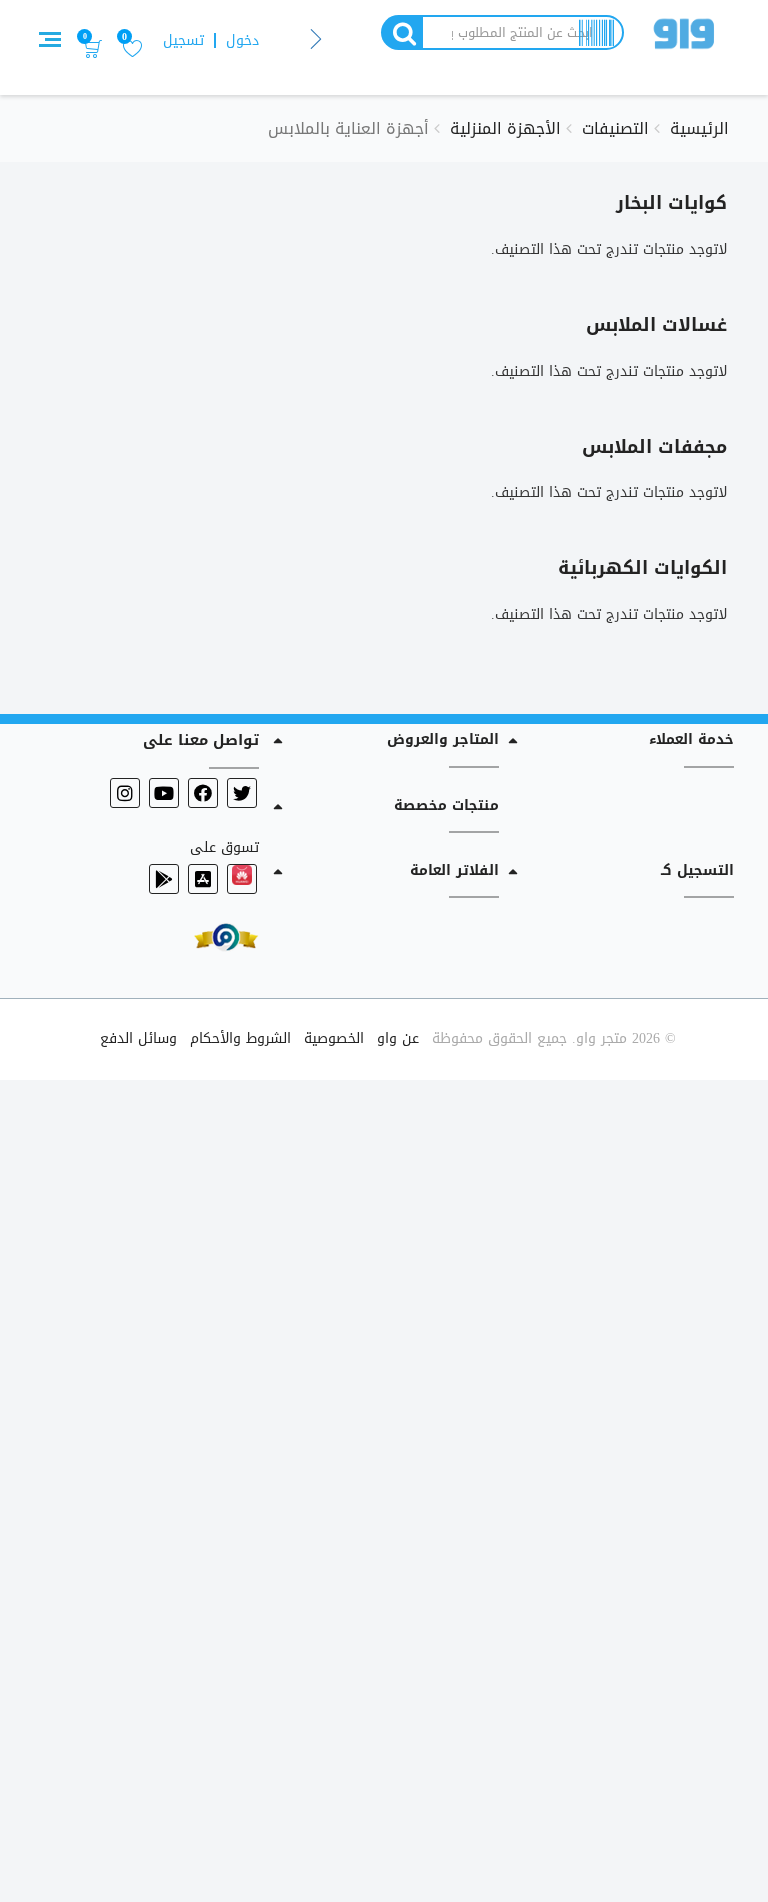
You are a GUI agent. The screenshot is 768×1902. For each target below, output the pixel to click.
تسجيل (183, 40)
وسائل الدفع (138, 1038)
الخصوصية (334, 1038)
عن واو (398, 1038)
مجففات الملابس (654, 447)
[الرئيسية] (684, 37)
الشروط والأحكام (240, 1038)
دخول (242, 40)
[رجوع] (316, 40)
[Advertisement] (384, 1487)
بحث (401, 32)
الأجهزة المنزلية (505, 128)
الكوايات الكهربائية (642, 568)
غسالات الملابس (656, 325)
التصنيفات (615, 128)
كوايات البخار (671, 203)
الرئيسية (699, 128)
